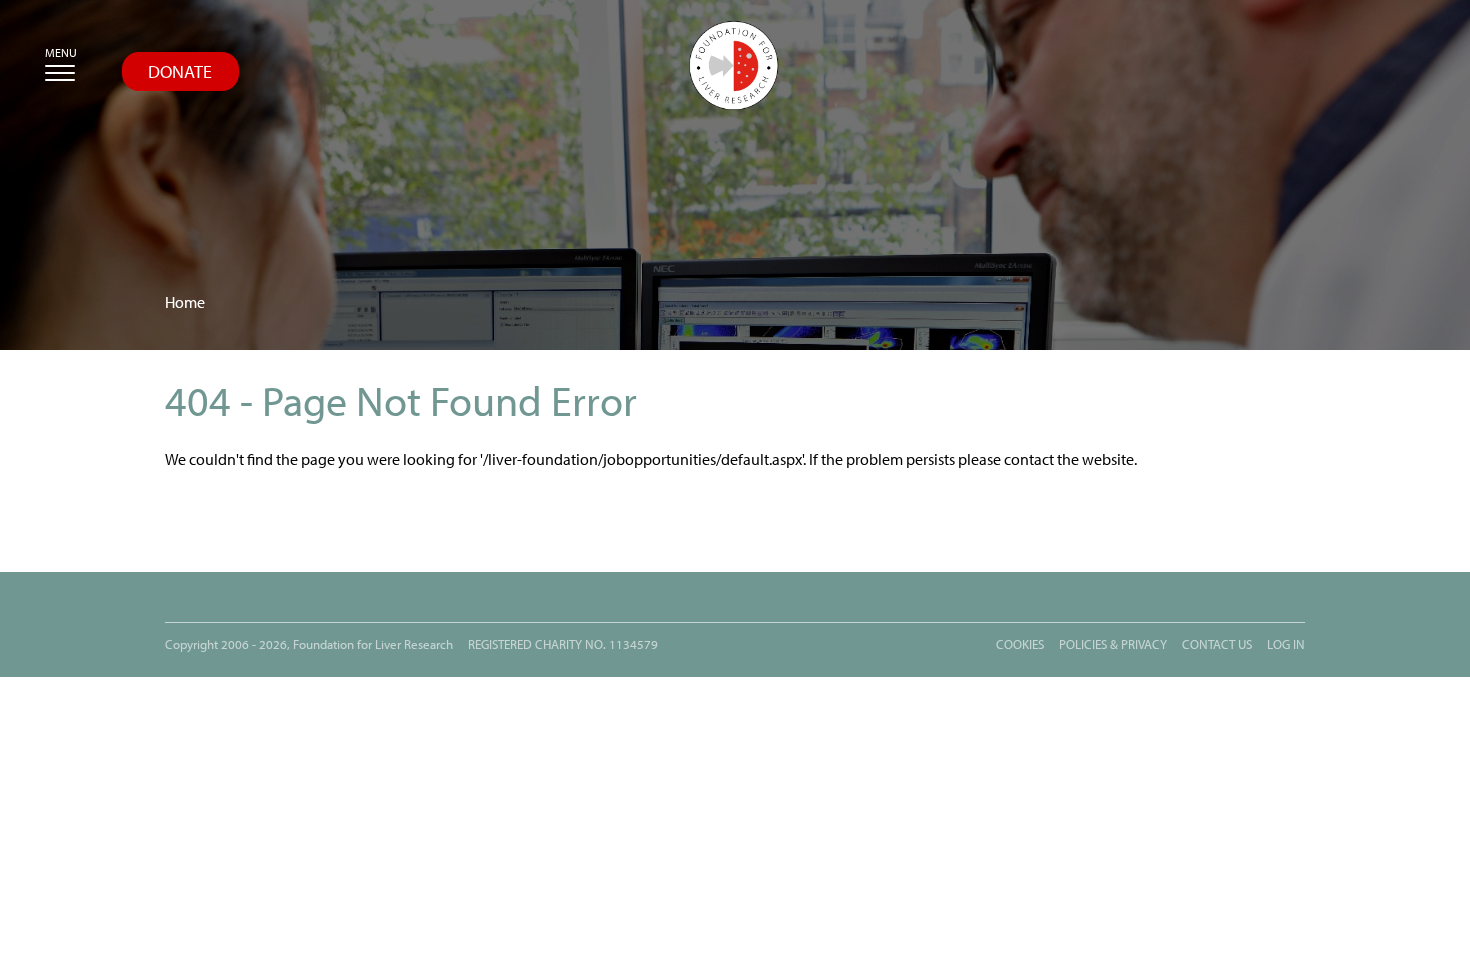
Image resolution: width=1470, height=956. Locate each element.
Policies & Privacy (1113, 644)
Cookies (1020, 644)
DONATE (180, 71)
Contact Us (1217, 644)
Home (185, 302)
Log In (1286, 644)
